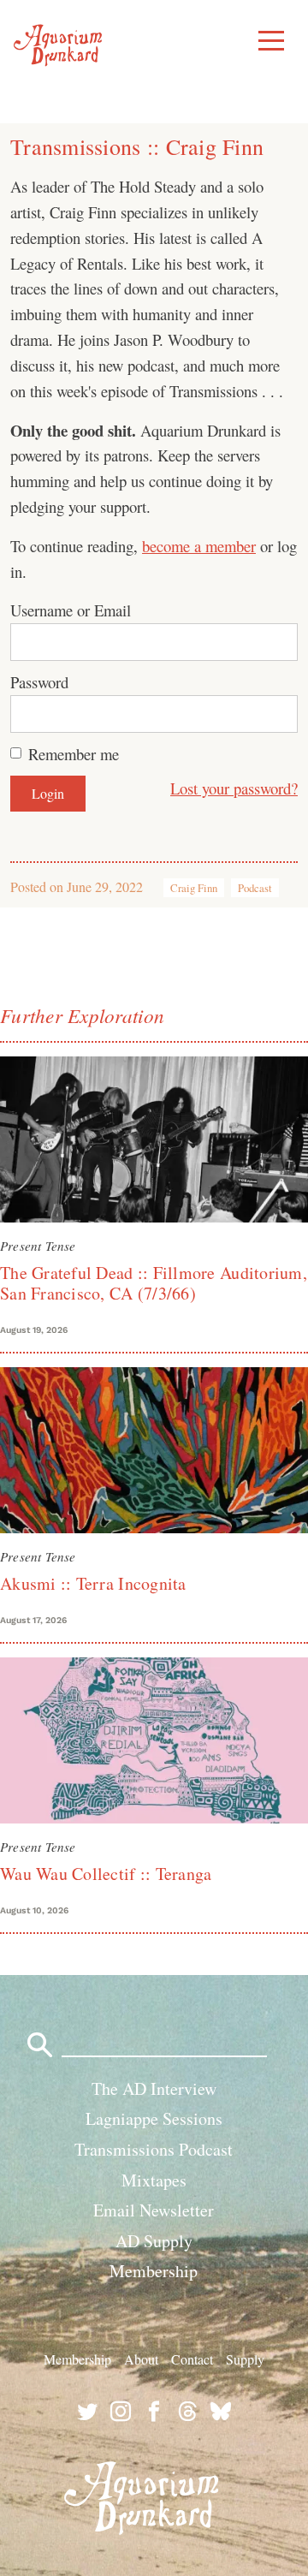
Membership (154, 2271)
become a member (199, 546)
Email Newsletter (154, 2210)
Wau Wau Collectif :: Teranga (106, 1874)
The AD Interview (154, 2088)
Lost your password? (234, 788)
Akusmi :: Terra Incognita (93, 1583)
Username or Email (71, 610)
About (141, 2359)
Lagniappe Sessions (154, 2118)
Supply (245, 2359)
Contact (192, 2359)
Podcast (255, 888)
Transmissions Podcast (154, 2149)
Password (39, 682)
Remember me (74, 754)
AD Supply (154, 2241)
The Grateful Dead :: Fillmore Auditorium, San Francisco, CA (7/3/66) (154, 1283)
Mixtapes (154, 2180)
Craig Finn (194, 888)
